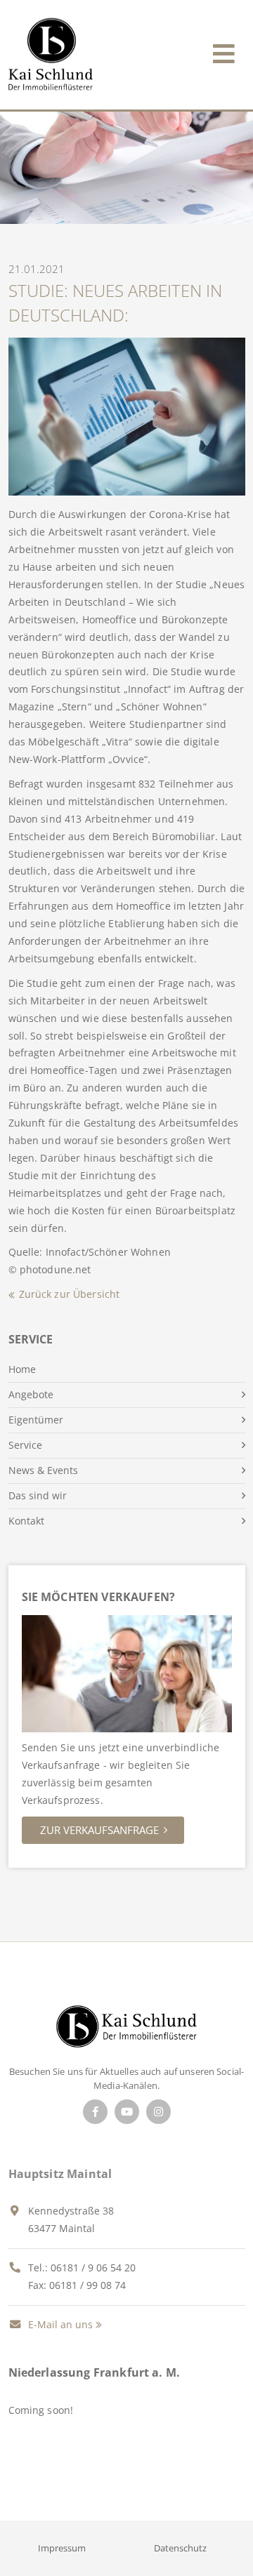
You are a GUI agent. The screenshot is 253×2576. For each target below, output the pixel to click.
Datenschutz (180, 2548)
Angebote (31, 1394)
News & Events (43, 1470)
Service (25, 1445)
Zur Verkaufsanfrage (99, 1830)
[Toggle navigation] (224, 51)
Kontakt (26, 1521)
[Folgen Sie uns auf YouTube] (127, 2112)
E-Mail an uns (59, 2324)
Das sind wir (38, 1495)
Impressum (62, 2548)
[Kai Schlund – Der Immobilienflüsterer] (126, 2030)
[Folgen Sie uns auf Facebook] (95, 2112)
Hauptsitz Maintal (60, 2174)
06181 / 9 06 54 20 (93, 2268)
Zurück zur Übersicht (70, 1294)
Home (22, 1369)
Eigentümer (36, 1420)
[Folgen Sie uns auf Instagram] (158, 2112)
